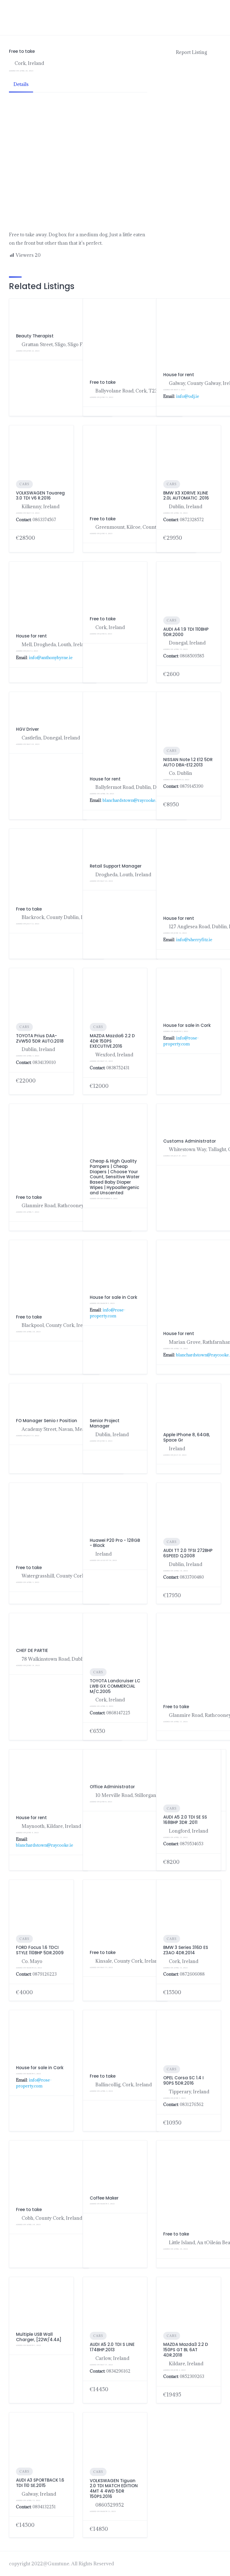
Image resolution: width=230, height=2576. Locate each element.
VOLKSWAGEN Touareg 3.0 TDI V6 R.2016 (40, 496)
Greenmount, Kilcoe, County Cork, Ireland (142, 527)
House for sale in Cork (187, 1025)
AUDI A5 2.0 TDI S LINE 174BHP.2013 (112, 2347)
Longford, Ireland (188, 1831)
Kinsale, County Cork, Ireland (128, 1961)
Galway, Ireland (39, 2494)
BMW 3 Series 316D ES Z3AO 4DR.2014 (186, 1950)
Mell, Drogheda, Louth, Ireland (56, 644)
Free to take (103, 382)
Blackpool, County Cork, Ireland (57, 1325)
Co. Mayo (32, 1961)
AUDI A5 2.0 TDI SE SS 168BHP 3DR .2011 (185, 1820)
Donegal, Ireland (187, 643)
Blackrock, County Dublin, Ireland (59, 917)
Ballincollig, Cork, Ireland (124, 2085)
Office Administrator (112, 1787)
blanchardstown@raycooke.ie (131, 800)
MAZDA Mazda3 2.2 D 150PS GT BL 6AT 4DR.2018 (186, 2350)
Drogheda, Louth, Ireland (123, 875)
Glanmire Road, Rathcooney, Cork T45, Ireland (73, 1206)
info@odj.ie (188, 396)
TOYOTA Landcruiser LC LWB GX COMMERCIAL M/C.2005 (115, 1686)
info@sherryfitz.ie (194, 940)
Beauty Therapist (35, 336)
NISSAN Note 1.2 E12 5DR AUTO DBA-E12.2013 (188, 762)
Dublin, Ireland (38, 1049)
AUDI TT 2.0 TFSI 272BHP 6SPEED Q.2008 (188, 1553)
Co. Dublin (180, 773)
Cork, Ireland (29, 63)
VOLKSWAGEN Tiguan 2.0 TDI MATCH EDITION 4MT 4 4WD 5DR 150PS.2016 (114, 2488)
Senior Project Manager (105, 1423)
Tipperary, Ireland (189, 2092)
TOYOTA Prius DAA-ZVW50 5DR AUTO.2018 (40, 1038)
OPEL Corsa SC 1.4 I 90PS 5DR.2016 (183, 2080)
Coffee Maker (104, 2198)
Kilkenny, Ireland (41, 507)
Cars (24, 484)
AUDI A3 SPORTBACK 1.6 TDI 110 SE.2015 (40, 2483)
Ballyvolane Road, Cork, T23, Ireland (135, 391)
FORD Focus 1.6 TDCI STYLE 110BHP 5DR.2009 (40, 1950)
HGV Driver (27, 729)
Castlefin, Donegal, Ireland (51, 738)
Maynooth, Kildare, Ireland (51, 1826)
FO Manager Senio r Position (47, 1421)
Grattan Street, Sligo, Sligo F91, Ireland (64, 344)
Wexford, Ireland (114, 1055)
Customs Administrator (190, 1141)
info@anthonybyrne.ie (51, 658)
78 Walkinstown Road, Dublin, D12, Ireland (68, 1659)
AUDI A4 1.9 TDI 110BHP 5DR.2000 (186, 632)
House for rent (179, 375)
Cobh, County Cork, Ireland (52, 2218)
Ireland (177, 1449)
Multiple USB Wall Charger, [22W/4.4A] (39, 2337)
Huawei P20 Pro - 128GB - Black (115, 1543)
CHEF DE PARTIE (32, 1650)
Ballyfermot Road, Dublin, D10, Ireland (138, 787)
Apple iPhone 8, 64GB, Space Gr (187, 1437)
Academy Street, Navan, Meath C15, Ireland (69, 1429)
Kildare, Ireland (186, 2364)
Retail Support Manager (116, 866)
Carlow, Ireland (112, 2358)
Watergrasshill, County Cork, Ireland (62, 1576)
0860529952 (110, 2505)
